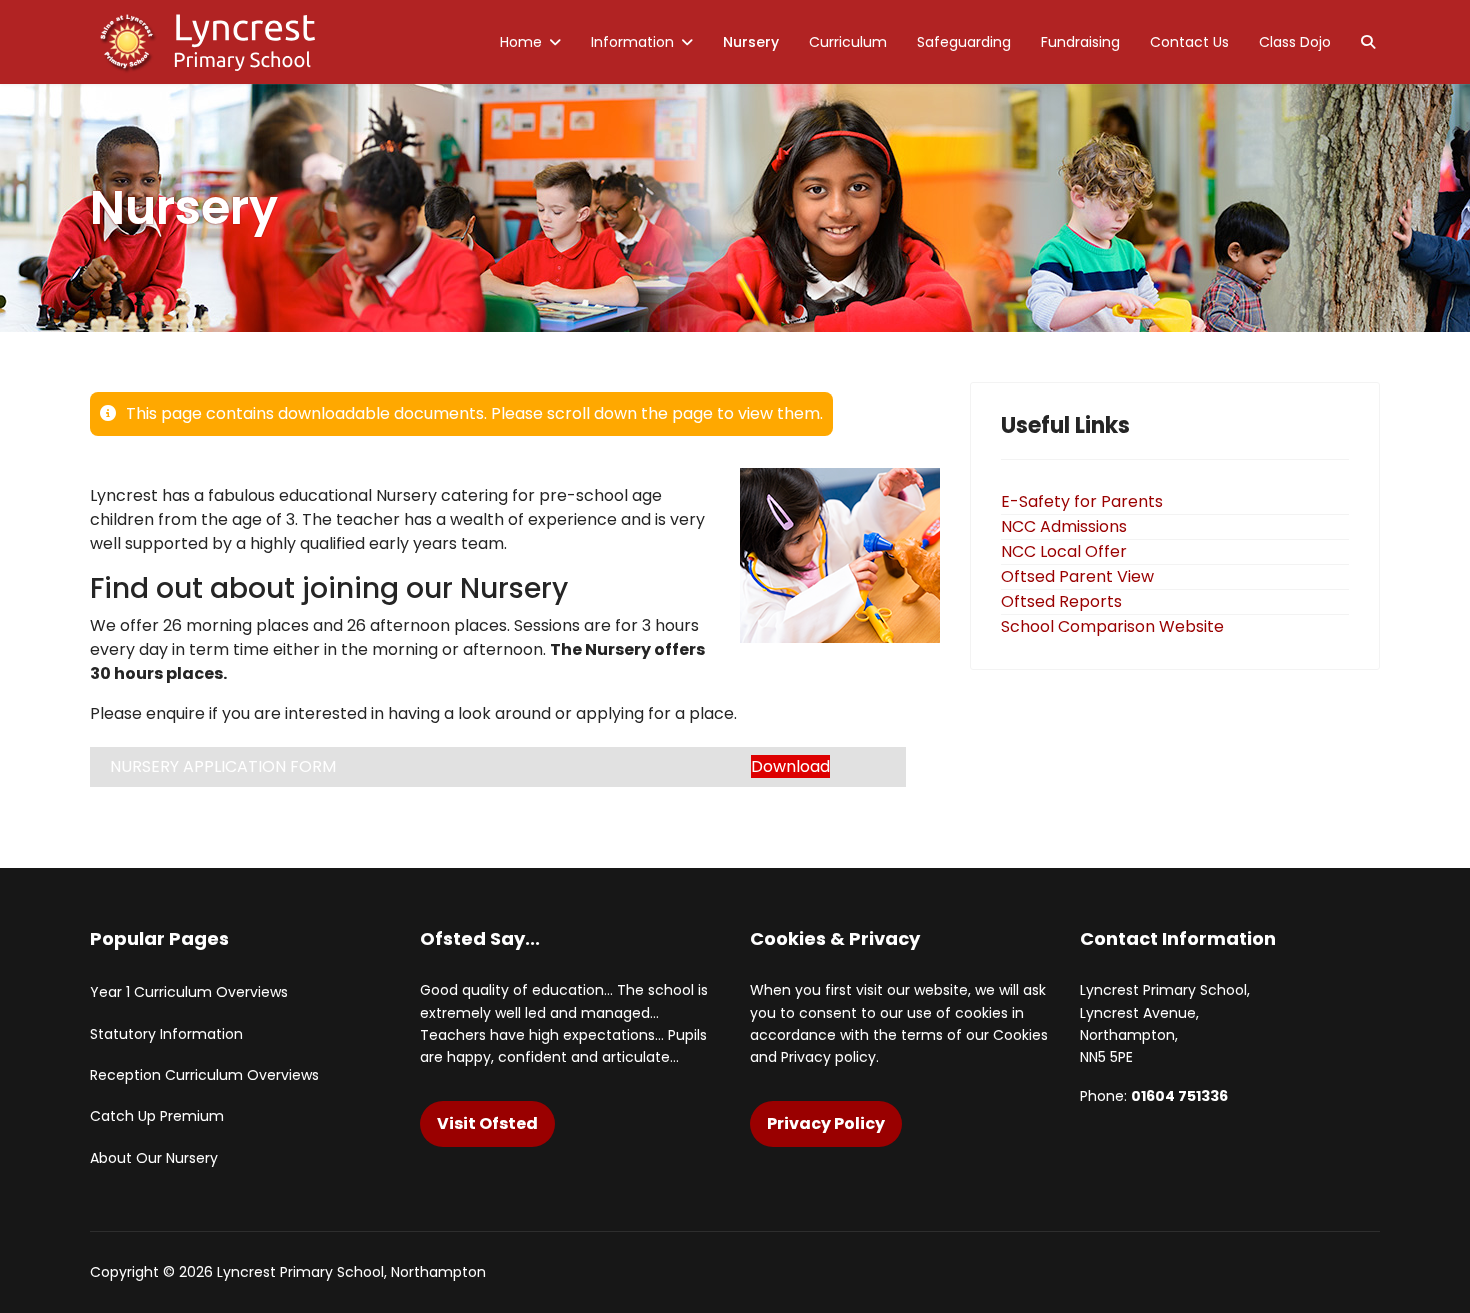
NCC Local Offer (1064, 551)
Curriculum (848, 42)
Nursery (751, 42)
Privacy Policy (826, 1123)
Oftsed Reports (1061, 601)
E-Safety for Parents (1082, 501)
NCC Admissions (1064, 526)
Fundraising (1080, 42)
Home (521, 42)
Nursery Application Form (223, 766)
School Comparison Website (1112, 626)
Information (632, 42)
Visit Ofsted (487, 1123)
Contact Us (1189, 42)
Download (790, 766)
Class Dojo (1295, 42)
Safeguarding (964, 42)
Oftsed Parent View (1077, 576)
